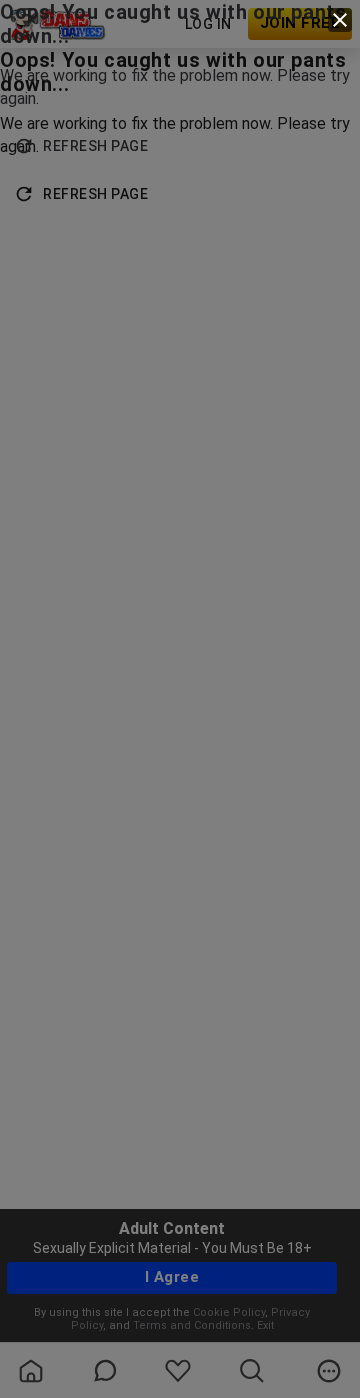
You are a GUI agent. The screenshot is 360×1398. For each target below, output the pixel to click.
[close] (340, 20)
